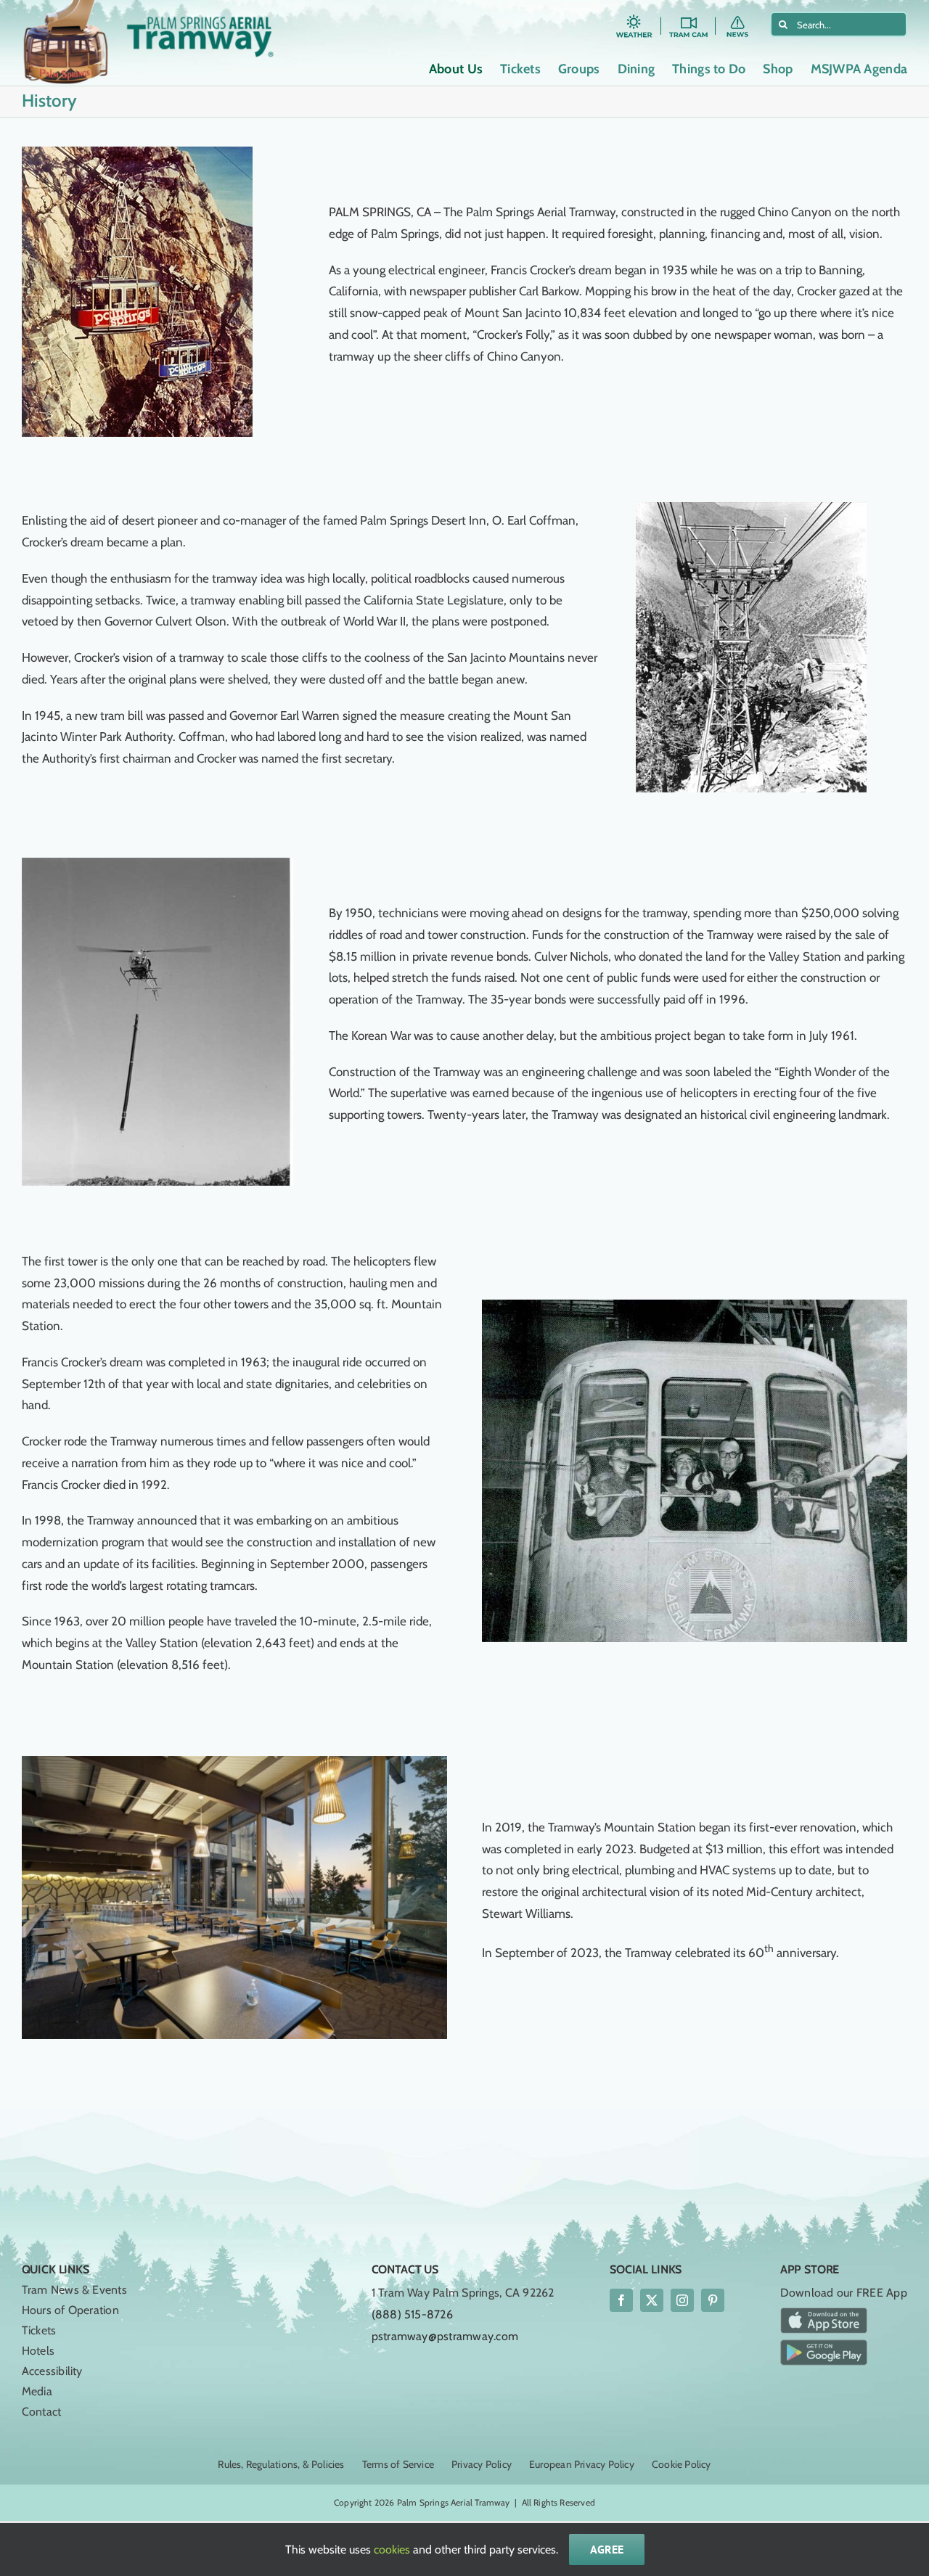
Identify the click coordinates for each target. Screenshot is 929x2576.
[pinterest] (713, 2300)
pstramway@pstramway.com (445, 2336)
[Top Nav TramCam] (688, 17)
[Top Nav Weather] (634, 17)
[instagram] (682, 2300)
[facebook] (621, 2300)
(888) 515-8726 (412, 2314)
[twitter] (652, 2300)
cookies (392, 2550)
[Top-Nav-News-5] (743, 17)
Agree (607, 2549)
